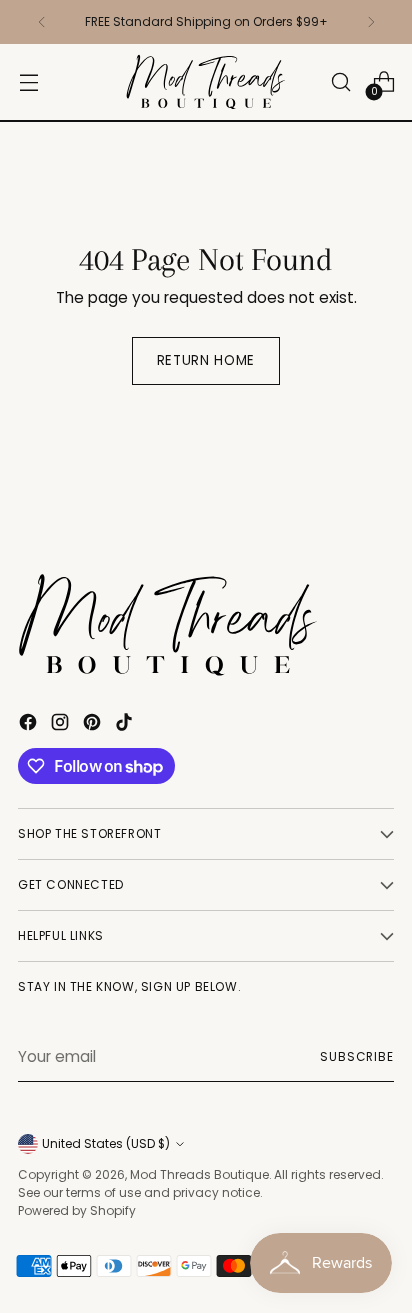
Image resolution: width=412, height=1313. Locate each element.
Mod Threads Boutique (199, 1174)
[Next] (371, 22)
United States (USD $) (106, 1143)
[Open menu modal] (28, 82)
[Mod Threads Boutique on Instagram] (62, 725)
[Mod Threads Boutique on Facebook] (30, 725)
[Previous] (42, 22)
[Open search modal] (340, 82)
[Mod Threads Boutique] (206, 82)
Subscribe (357, 1056)
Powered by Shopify (77, 1210)
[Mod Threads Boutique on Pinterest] (94, 725)
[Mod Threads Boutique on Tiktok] (126, 725)
